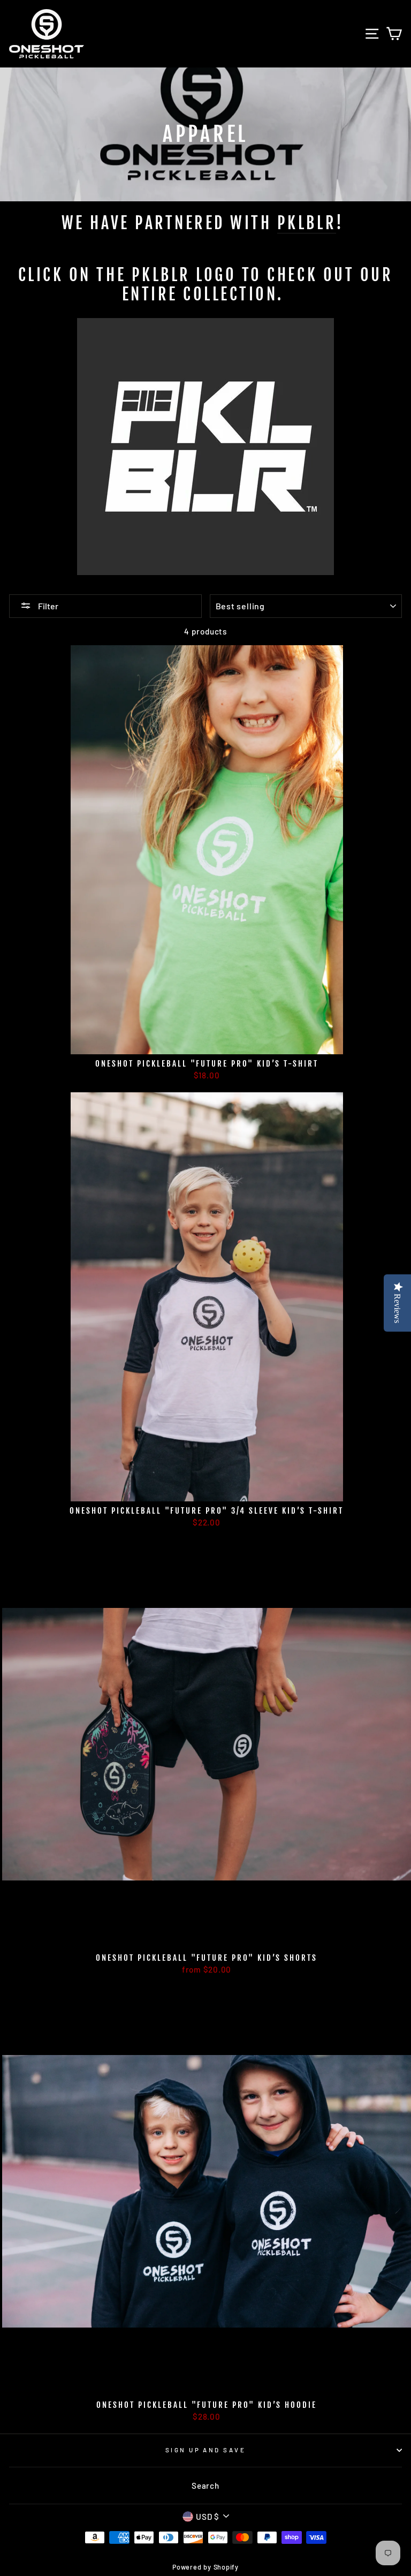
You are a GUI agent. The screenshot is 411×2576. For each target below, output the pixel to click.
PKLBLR (307, 223)
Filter (47, 606)
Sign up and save (205, 2450)
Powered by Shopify (205, 2567)
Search (205, 2486)
